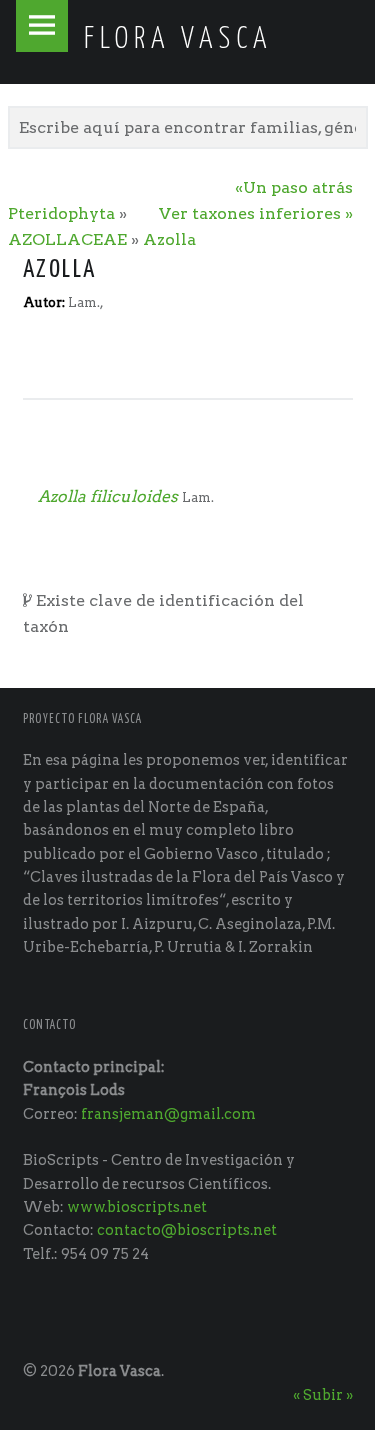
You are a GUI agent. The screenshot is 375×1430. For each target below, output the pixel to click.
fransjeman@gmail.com (168, 1114)
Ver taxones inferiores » (256, 213)
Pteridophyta (61, 213)
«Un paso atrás (294, 187)
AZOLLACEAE (67, 239)
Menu (42, 26)
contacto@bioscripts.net (187, 1230)
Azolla (169, 239)
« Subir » (323, 1395)
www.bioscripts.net (137, 1207)
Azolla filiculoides (108, 496)
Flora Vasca (119, 1371)
